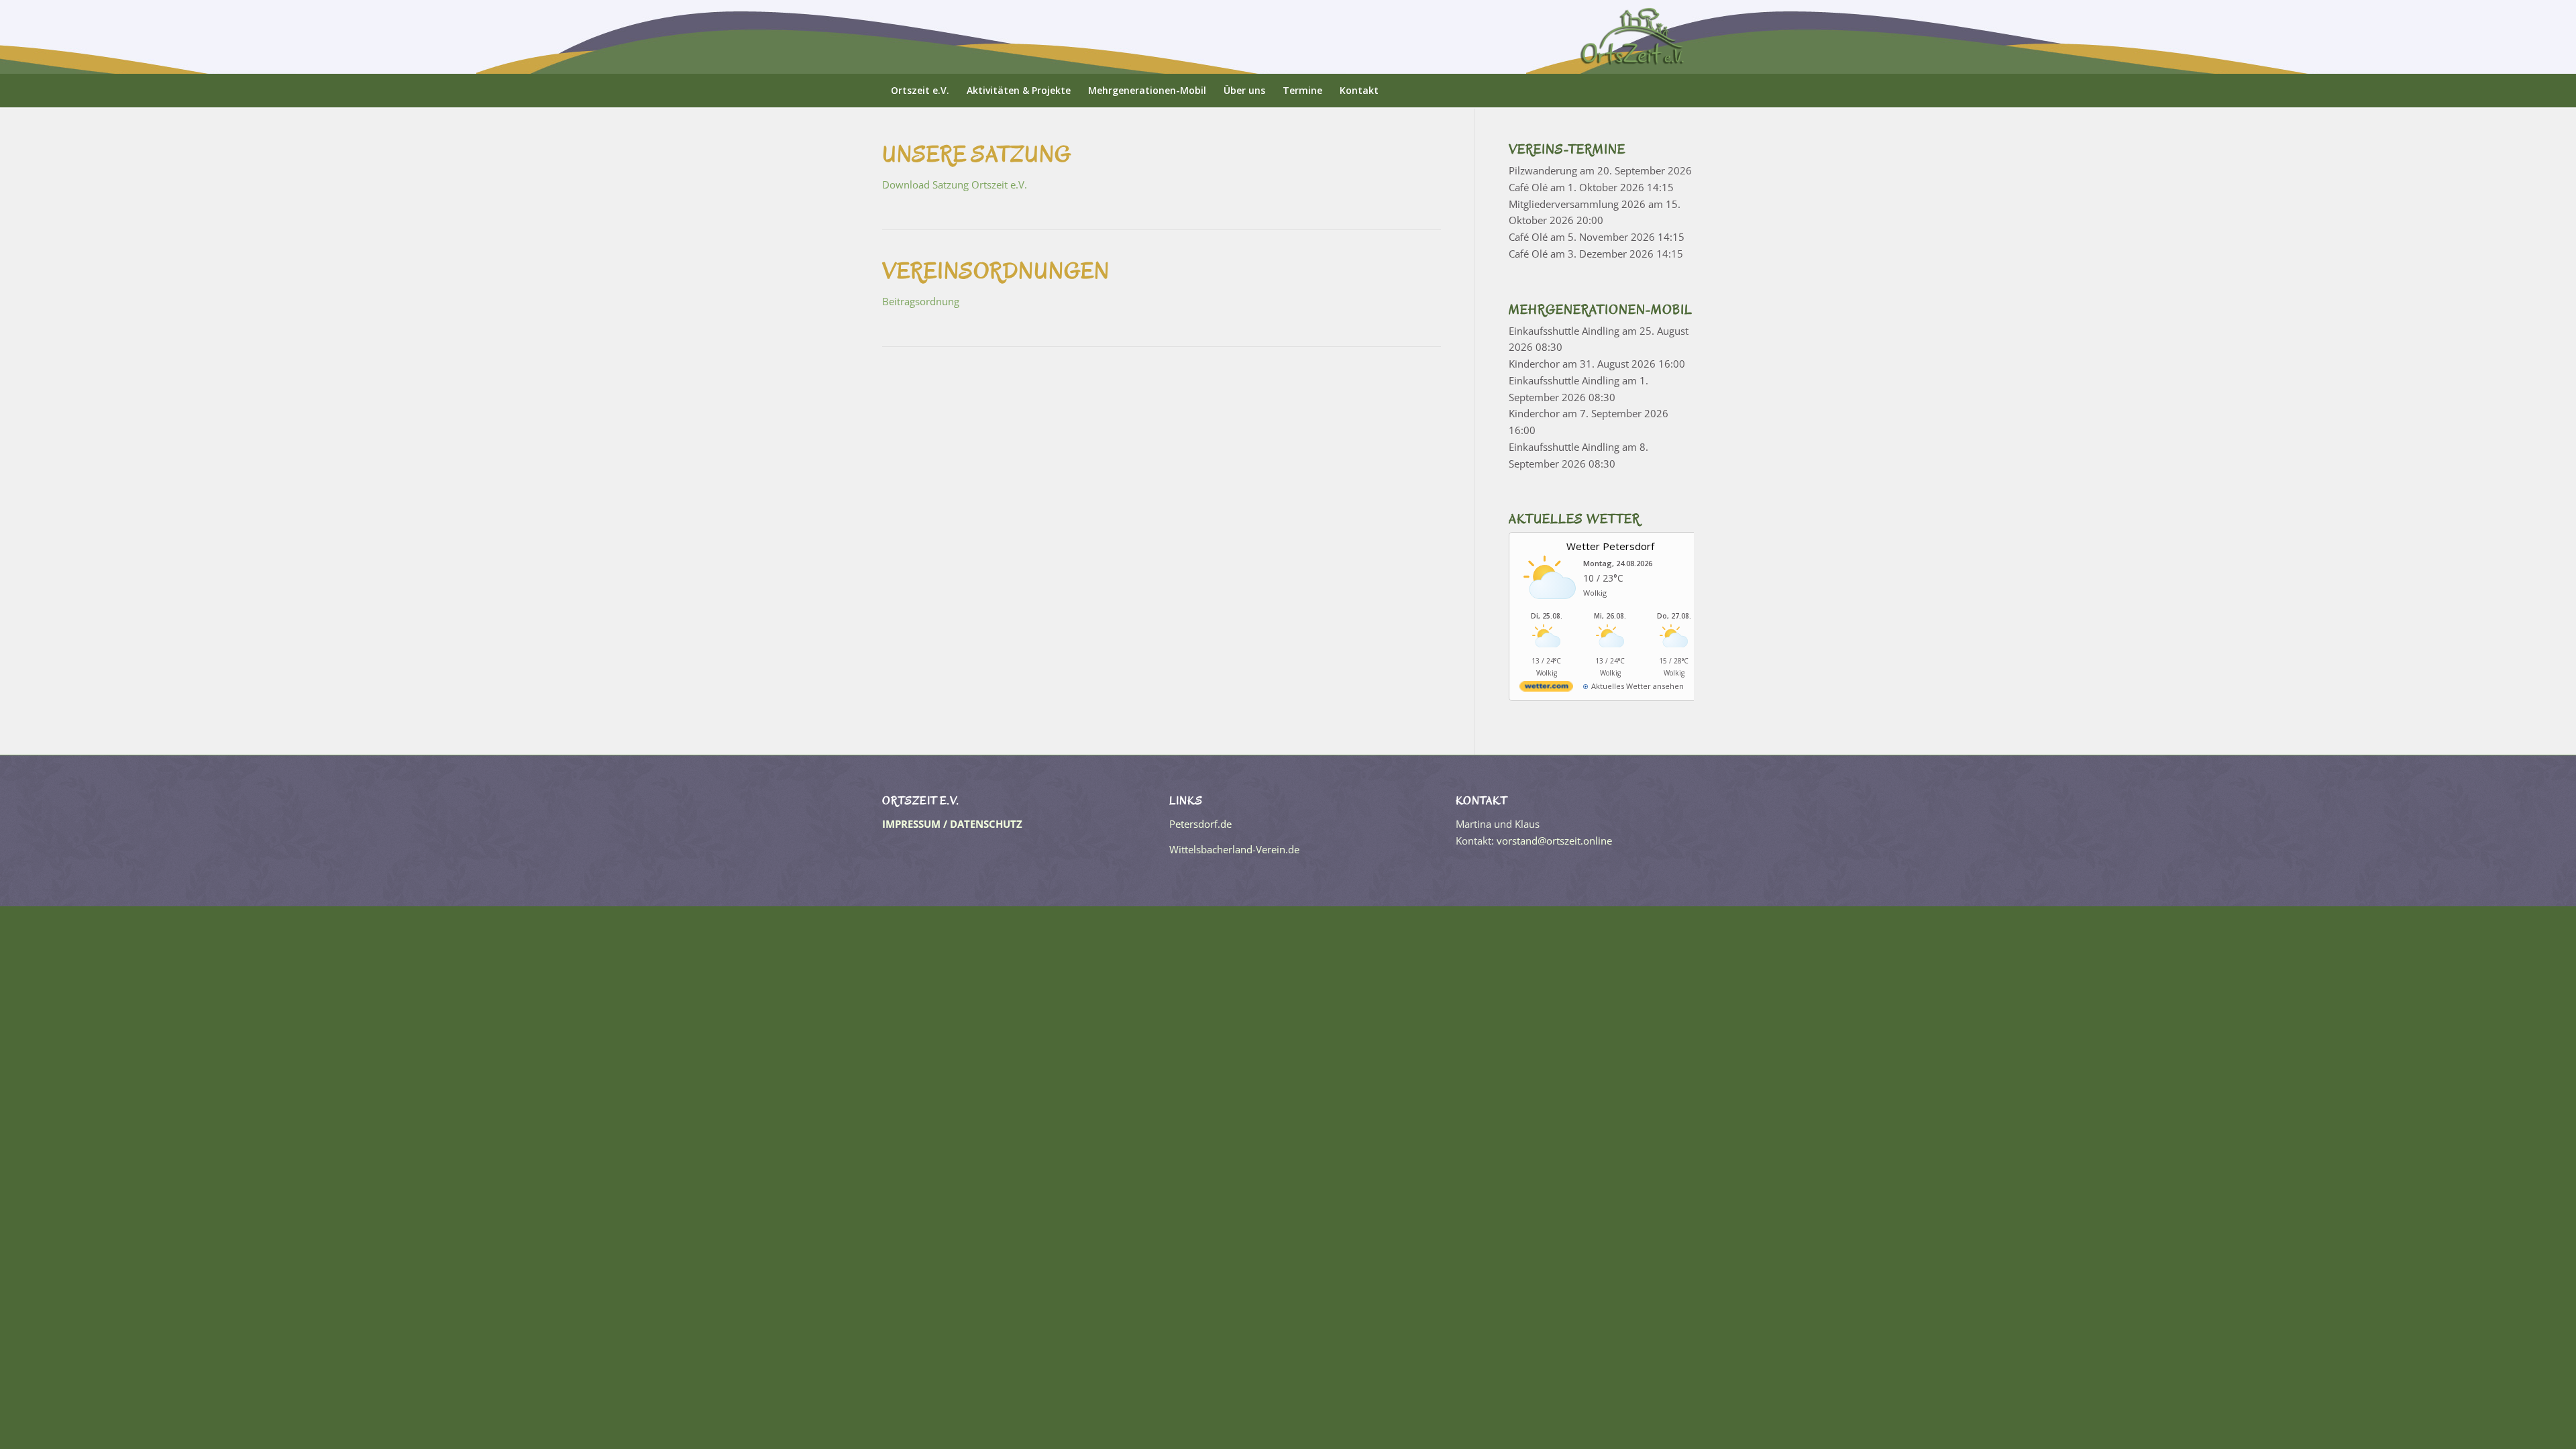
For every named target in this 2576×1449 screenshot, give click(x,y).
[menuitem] (920, 91)
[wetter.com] (1546, 689)
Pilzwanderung (1543, 170)
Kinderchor (1534, 364)
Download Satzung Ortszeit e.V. (955, 184)
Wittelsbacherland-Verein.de (1234, 849)
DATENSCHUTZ (986, 824)
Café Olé (1528, 187)
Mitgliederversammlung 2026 (1577, 204)
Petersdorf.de (1200, 824)
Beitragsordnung (921, 301)
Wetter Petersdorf (1610, 546)
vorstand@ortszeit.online (1554, 841)
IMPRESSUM (911, 824)
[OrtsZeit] (1633, 37)
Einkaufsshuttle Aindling (1564, 331)
